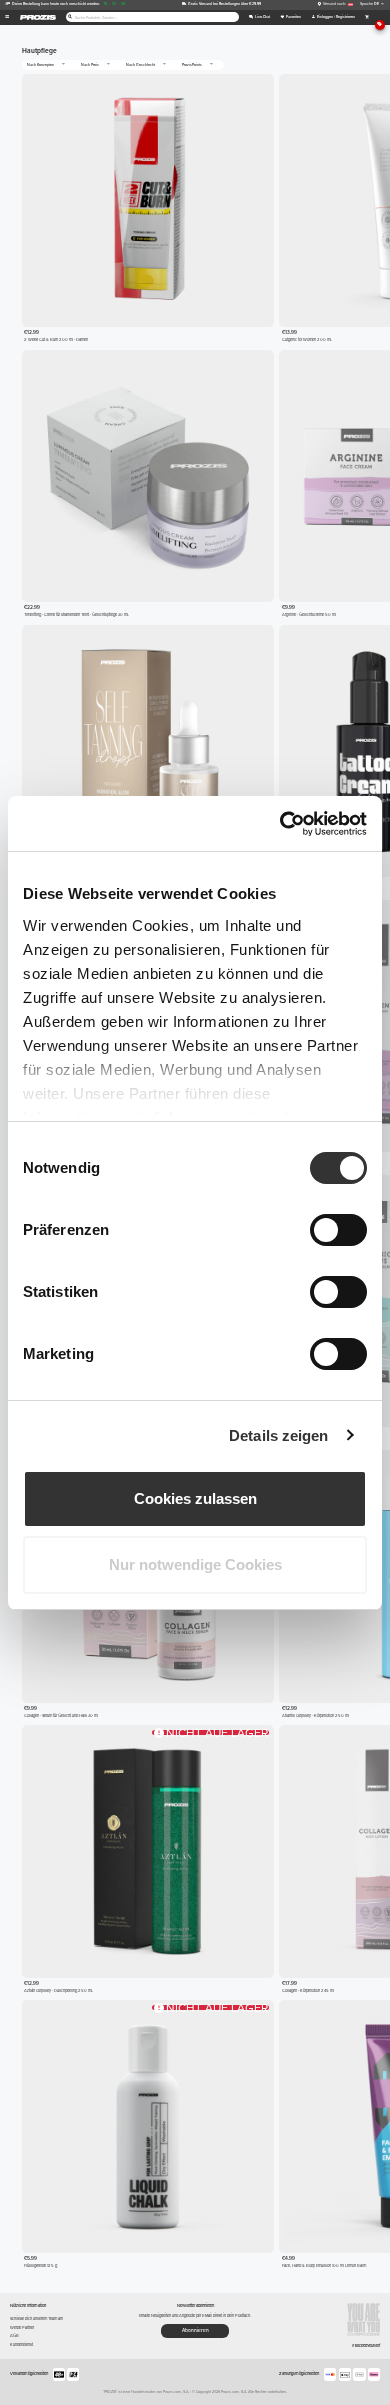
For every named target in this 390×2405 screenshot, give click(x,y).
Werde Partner (22, 2327)
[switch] (338, 1230)
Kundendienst (21, 2344)
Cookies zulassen (195, 1498)
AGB (14, 2335)
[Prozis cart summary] (366, 17)
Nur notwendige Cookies (195, 1564)
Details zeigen (278, 1435)
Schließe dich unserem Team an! (36, 2318)
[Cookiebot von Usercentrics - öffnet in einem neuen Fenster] (280, 824)
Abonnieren (195, 2330)
